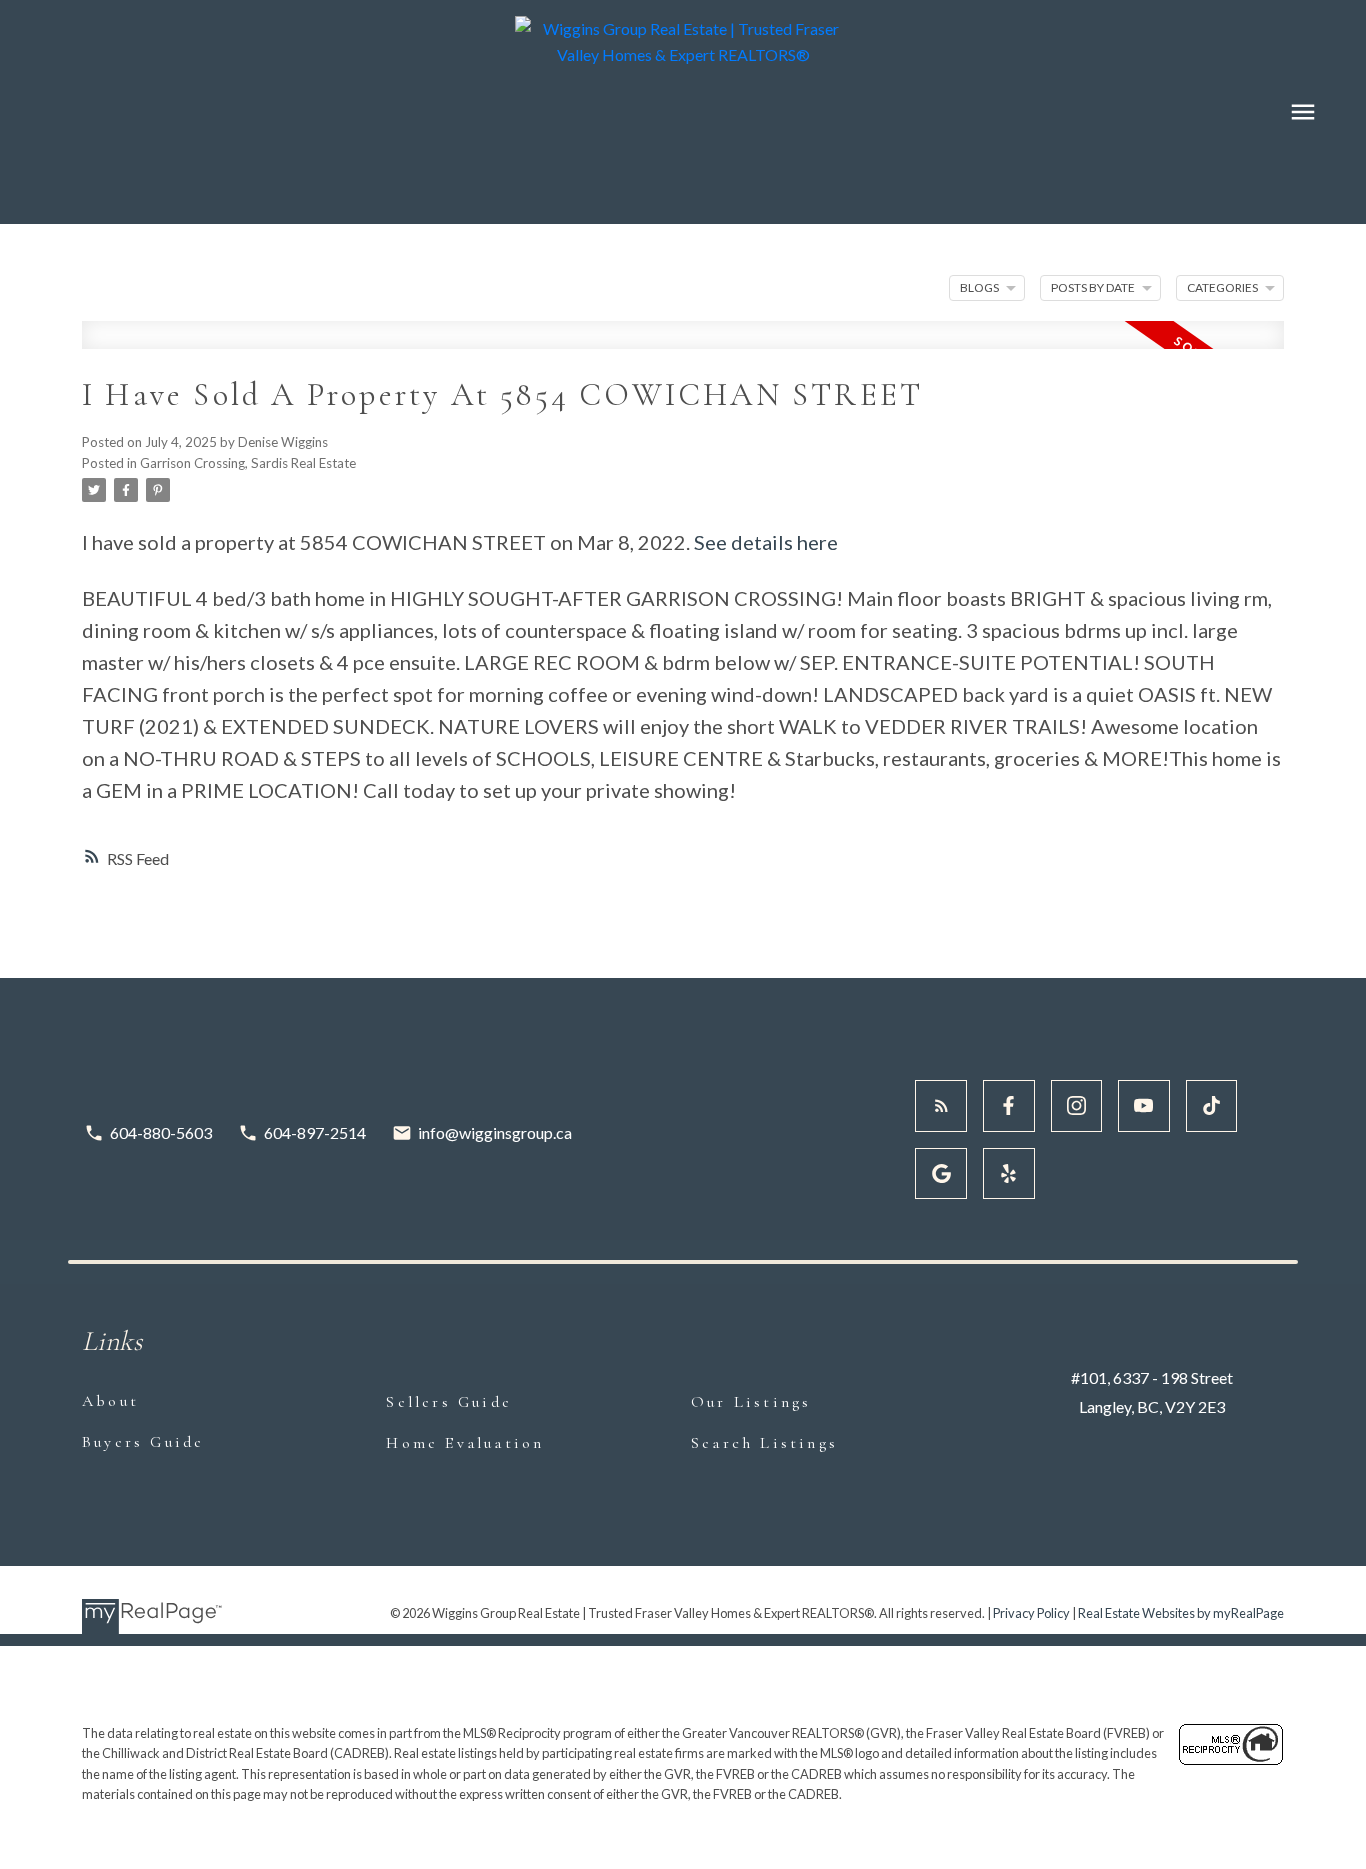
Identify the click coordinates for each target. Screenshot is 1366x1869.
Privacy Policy (1031, 1613)
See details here (766, 542)
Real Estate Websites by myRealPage (1181, 1613)
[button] (941, 1106)
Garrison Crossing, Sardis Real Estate (248, 463)
